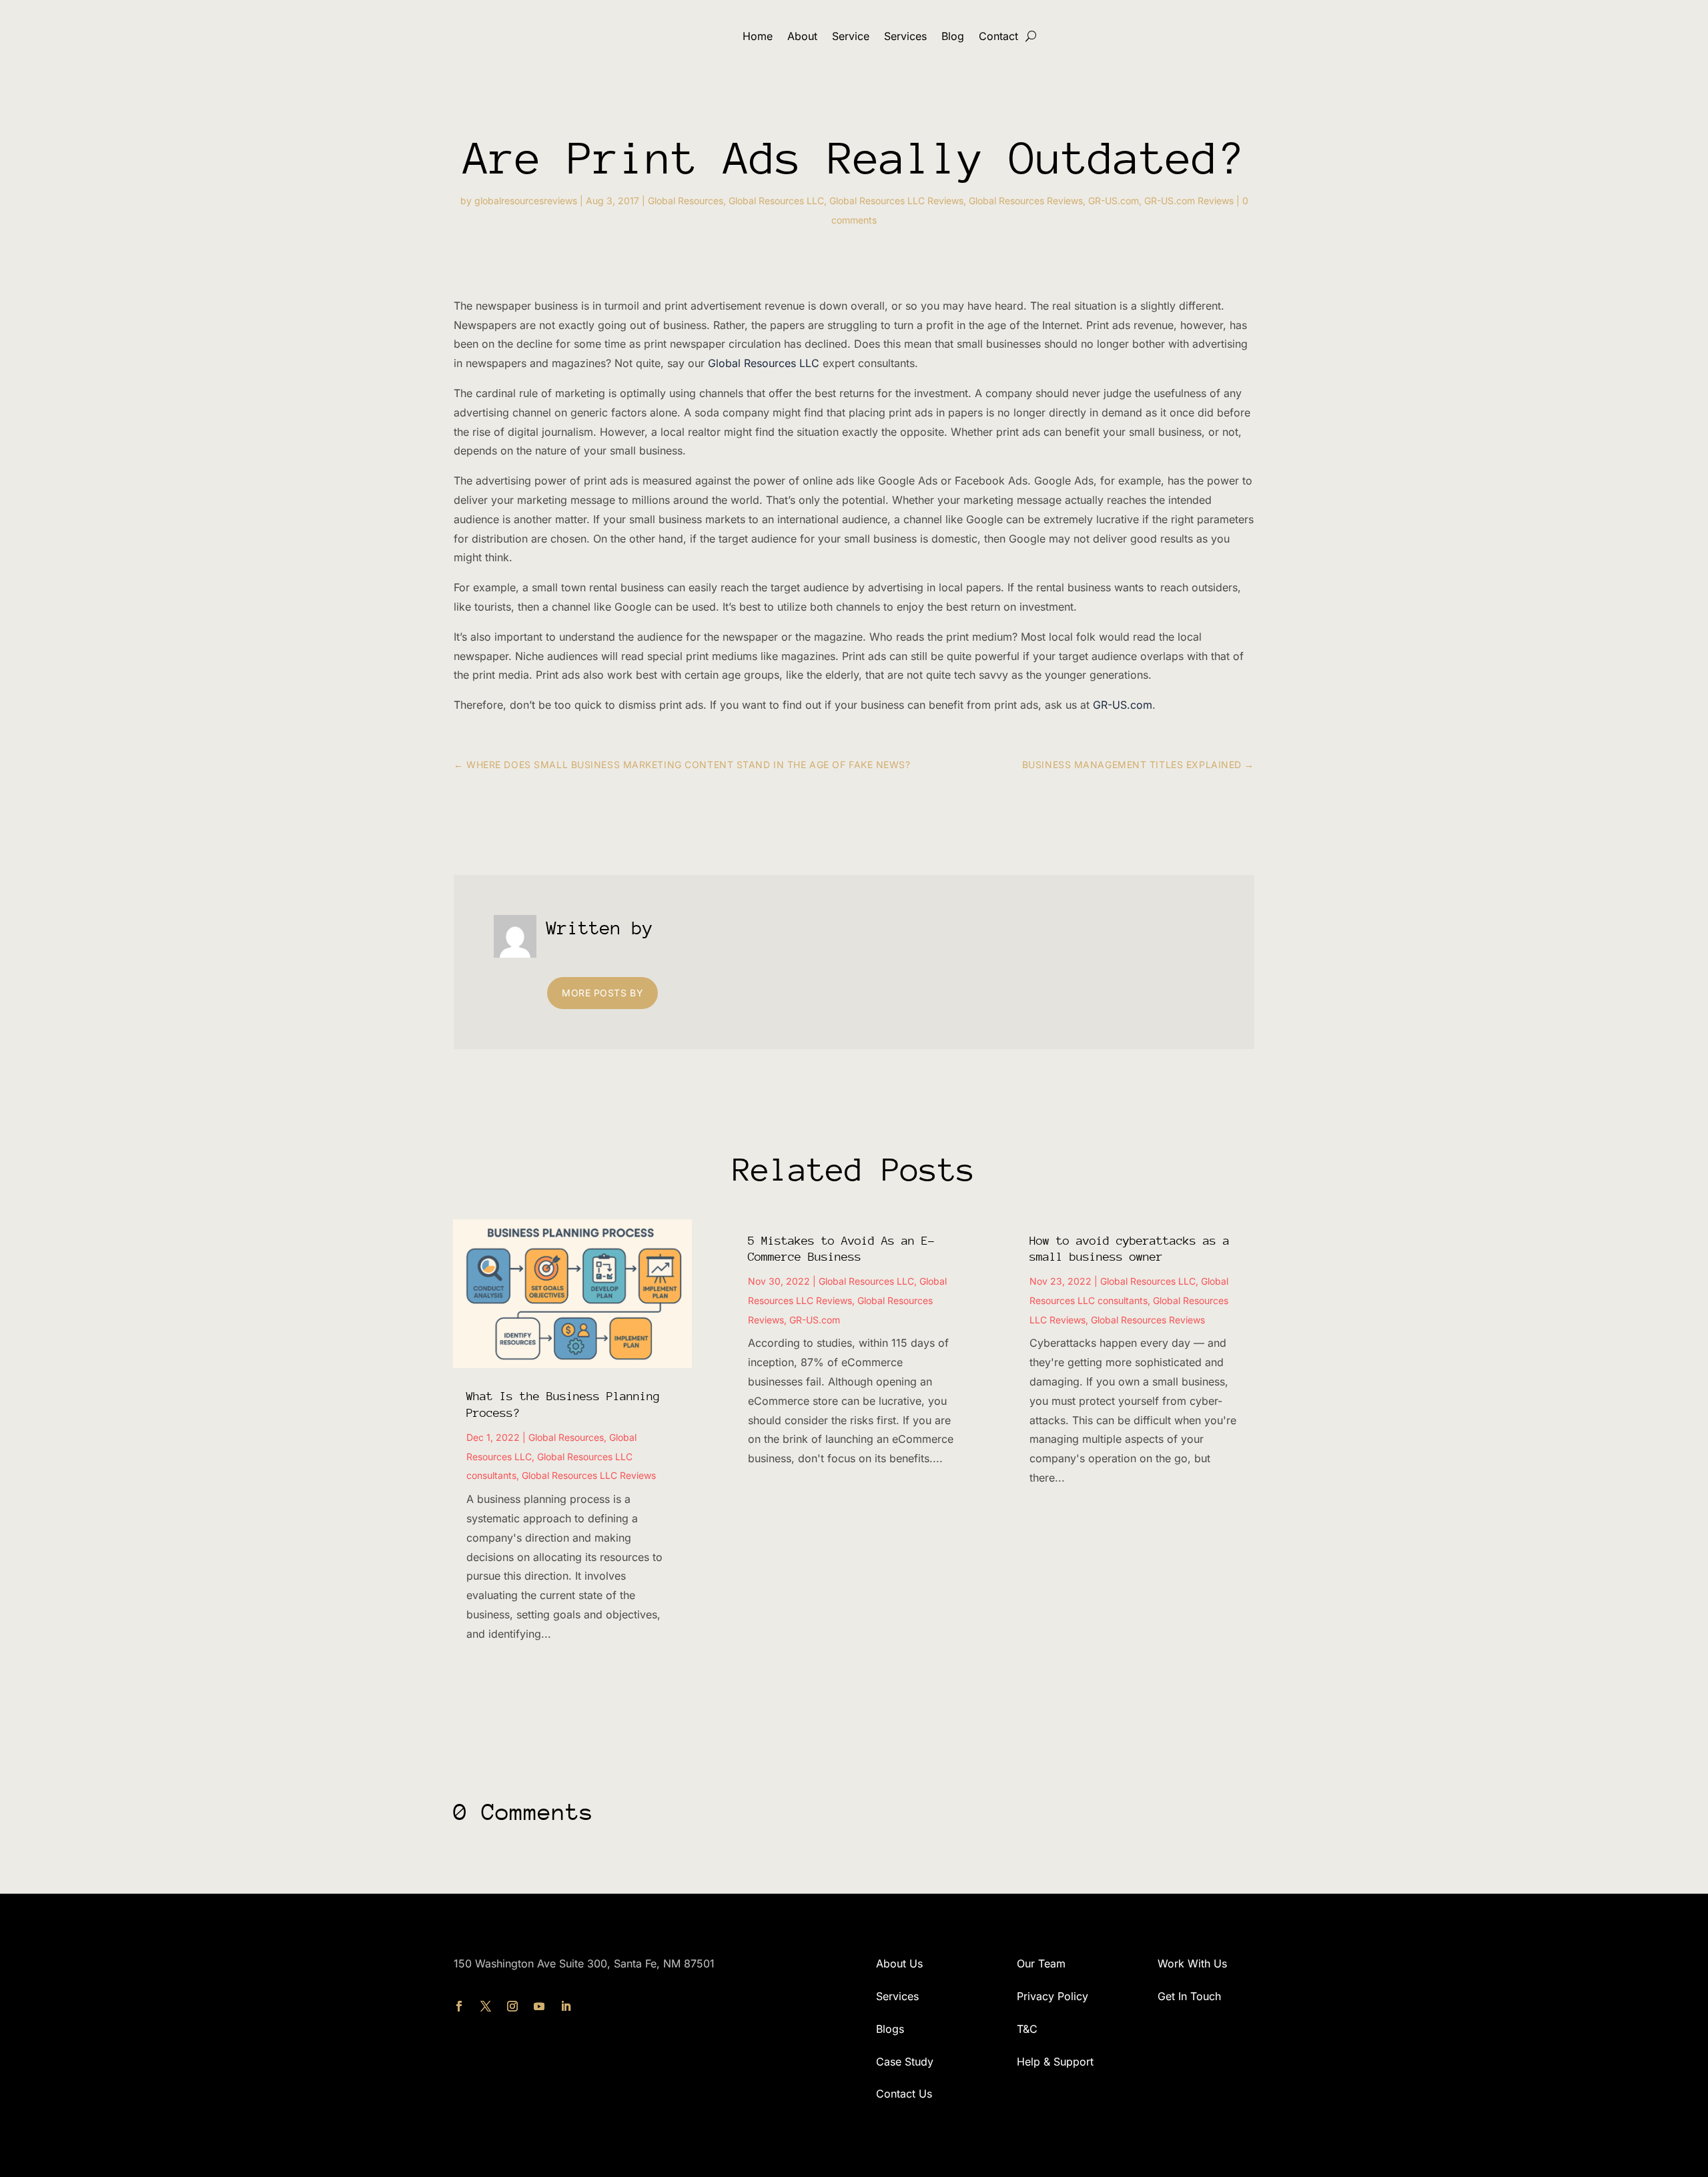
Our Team (1041, 1963)
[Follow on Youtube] (539, 2006)
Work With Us (1192, 1963)
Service (851, 36)
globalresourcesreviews (526, 201)
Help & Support (1055, 2062)
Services (905, 36)
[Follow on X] (486, 2006)
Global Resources (686, 201)
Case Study (905, 2062)
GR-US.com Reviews (1189, 201)
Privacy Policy (1052, 1996)
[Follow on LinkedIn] (566, 2006)
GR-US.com (1114, 201)
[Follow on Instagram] (512, 2006)
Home (758, 36)
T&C (1027, 2029)
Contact (998, 36)
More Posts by (602, 993)
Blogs (890, 2029)
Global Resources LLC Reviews (896, 201)
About (802, 36)
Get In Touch (1189, 1996)
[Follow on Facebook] (459, 2006)
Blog (953, 36)
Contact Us (904, 2094)
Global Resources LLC (776, 201)
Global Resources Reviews (1026, 201)
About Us (899, 1963)
